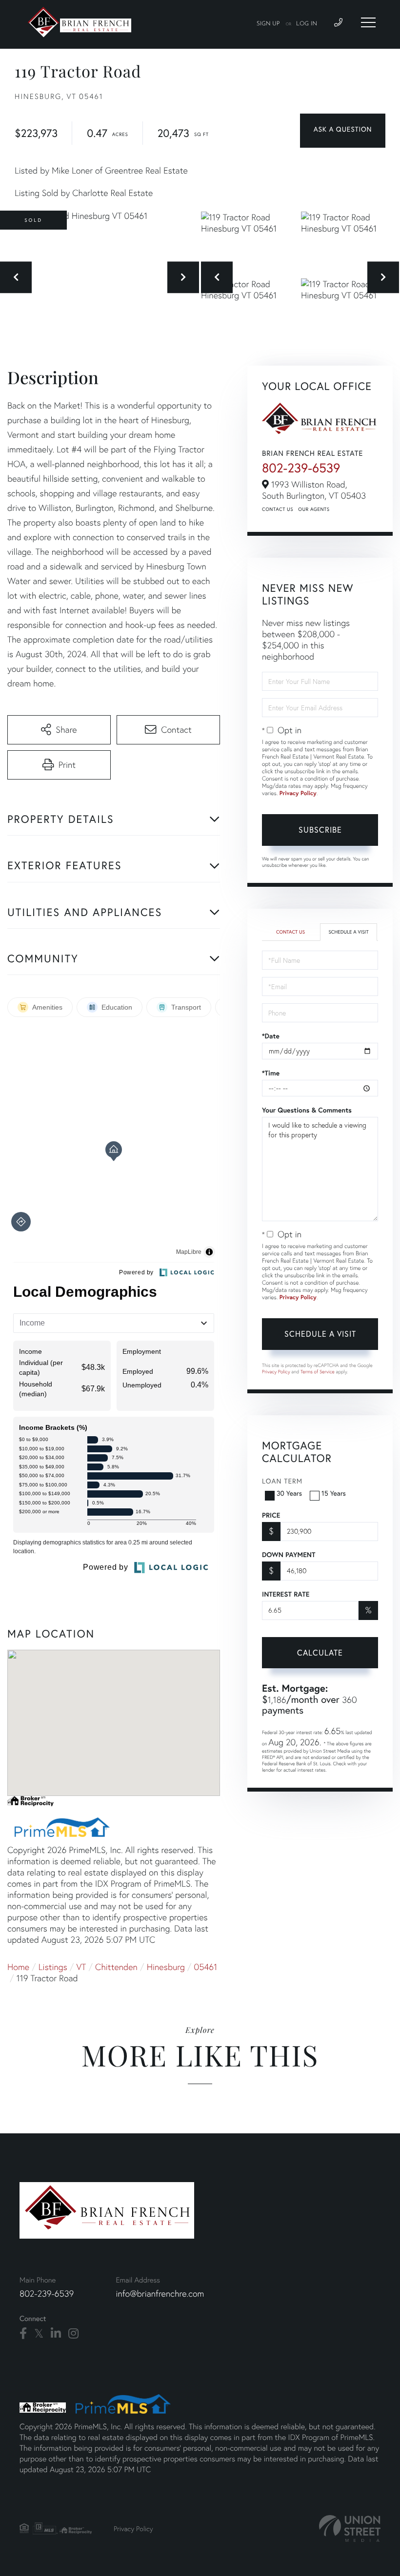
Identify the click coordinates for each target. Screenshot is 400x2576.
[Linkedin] (56, 2334)
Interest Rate (286, 1594)
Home (18, 1967)
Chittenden (116, 1967)
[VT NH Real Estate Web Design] (350, 2528)
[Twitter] (39, 2334)
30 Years (289, 1493)
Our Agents (314, 509)
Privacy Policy (298, 793)
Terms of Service (318, 1372)
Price (271, 1515)
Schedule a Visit (348, 932)
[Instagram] (73, 2334)
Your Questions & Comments (307, 1110)
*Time (271, 1073)
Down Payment (289, 1555)
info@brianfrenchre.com (160, 2293)
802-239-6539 (301, 468)
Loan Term (282, 1481)
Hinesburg (166, 1967)
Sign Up (268, 24)
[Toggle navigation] (368, 22)
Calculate (320, 1652)
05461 (206, 1967)
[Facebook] (23, 2334)
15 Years (334, 1493)
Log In (307, 24)
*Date (271, 1036)
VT (81, 1967)
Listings (53, 1967)
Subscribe (320, 829)
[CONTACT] (343, 131)
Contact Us (278, 509)
